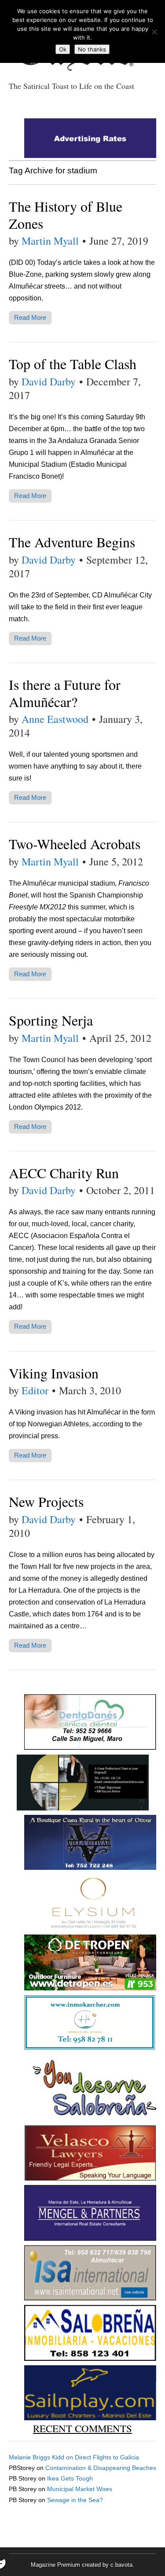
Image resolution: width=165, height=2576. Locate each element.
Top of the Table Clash (73, 364)
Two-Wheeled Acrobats (75, 844)
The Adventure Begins (72, 542)
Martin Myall (50, 241)
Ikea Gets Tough (70, 2478)
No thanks (92, 49)
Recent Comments (82, 2428)
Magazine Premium (55, 2565)
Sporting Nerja (51, 1020)
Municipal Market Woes (80, 2489)
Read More (30, 317)
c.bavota (121, 2565)
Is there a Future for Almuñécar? (65, 693)
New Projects (46, 1501)
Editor (35, 1390)
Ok (63, 49)
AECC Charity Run (64, 1173)
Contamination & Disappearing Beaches (101, 2468)
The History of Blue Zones (66, 214)
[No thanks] (154, 32)
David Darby (49, 381)
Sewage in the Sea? (75, 2500)
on (42, 2457)
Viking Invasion (54, 1373)
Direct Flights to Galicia (107, 2457)
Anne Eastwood (55, 719)
